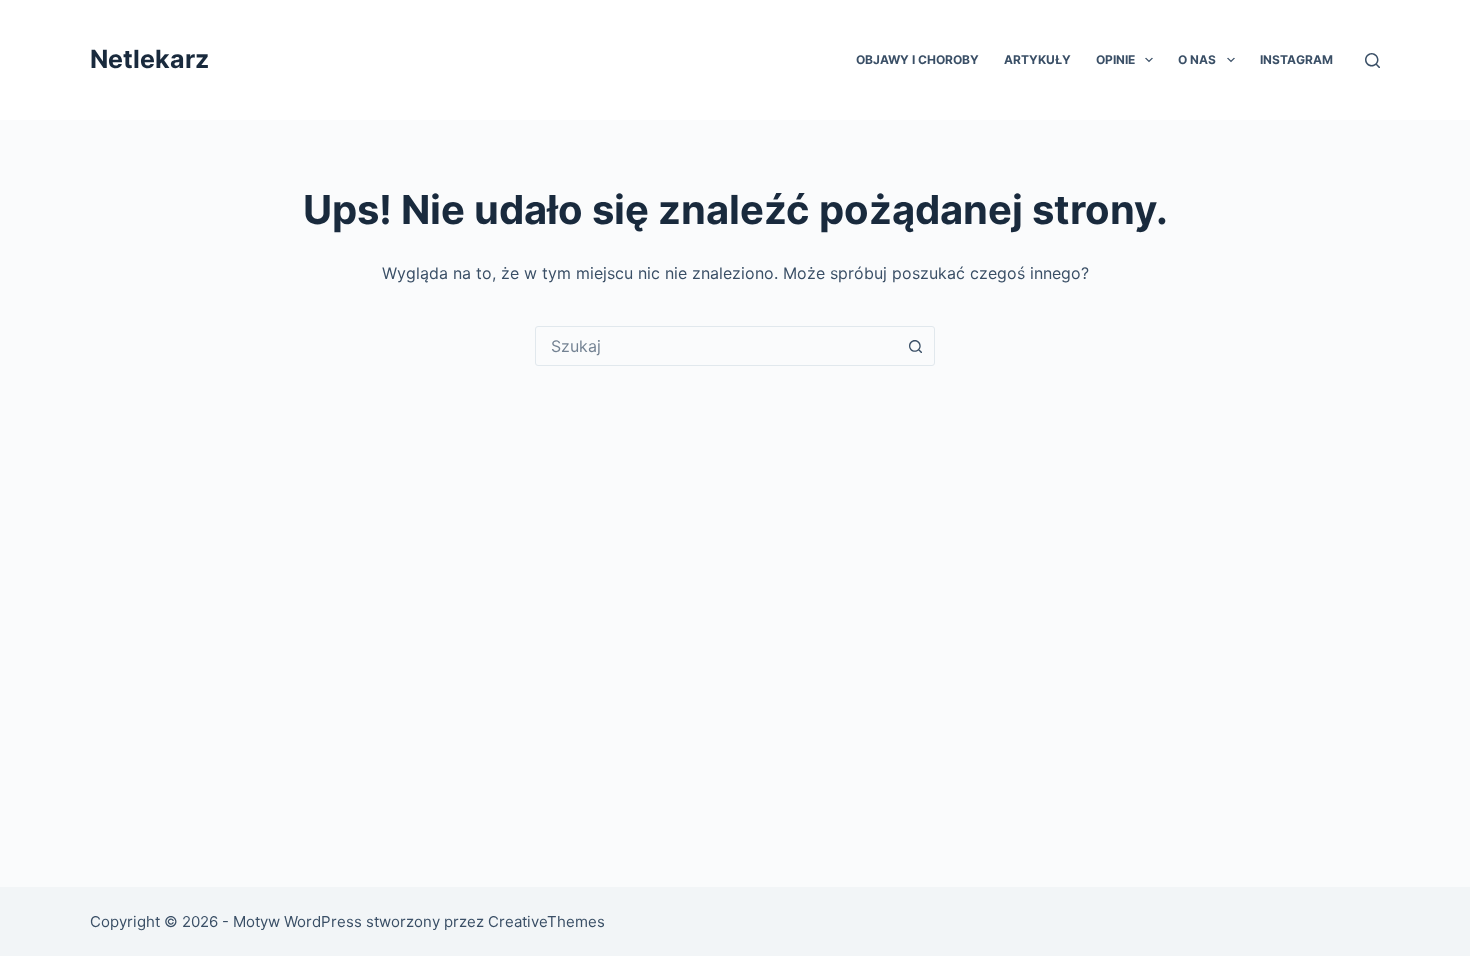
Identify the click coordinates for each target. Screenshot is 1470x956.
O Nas (1197, 59)
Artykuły (1037, 59)
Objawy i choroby (917, 59)
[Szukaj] (1372, 60)
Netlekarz (149, 59)
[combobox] (716, 346)
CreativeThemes (546, 921)
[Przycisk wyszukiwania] (915, 346)
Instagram (1296, 59)
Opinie (1115, 59)
